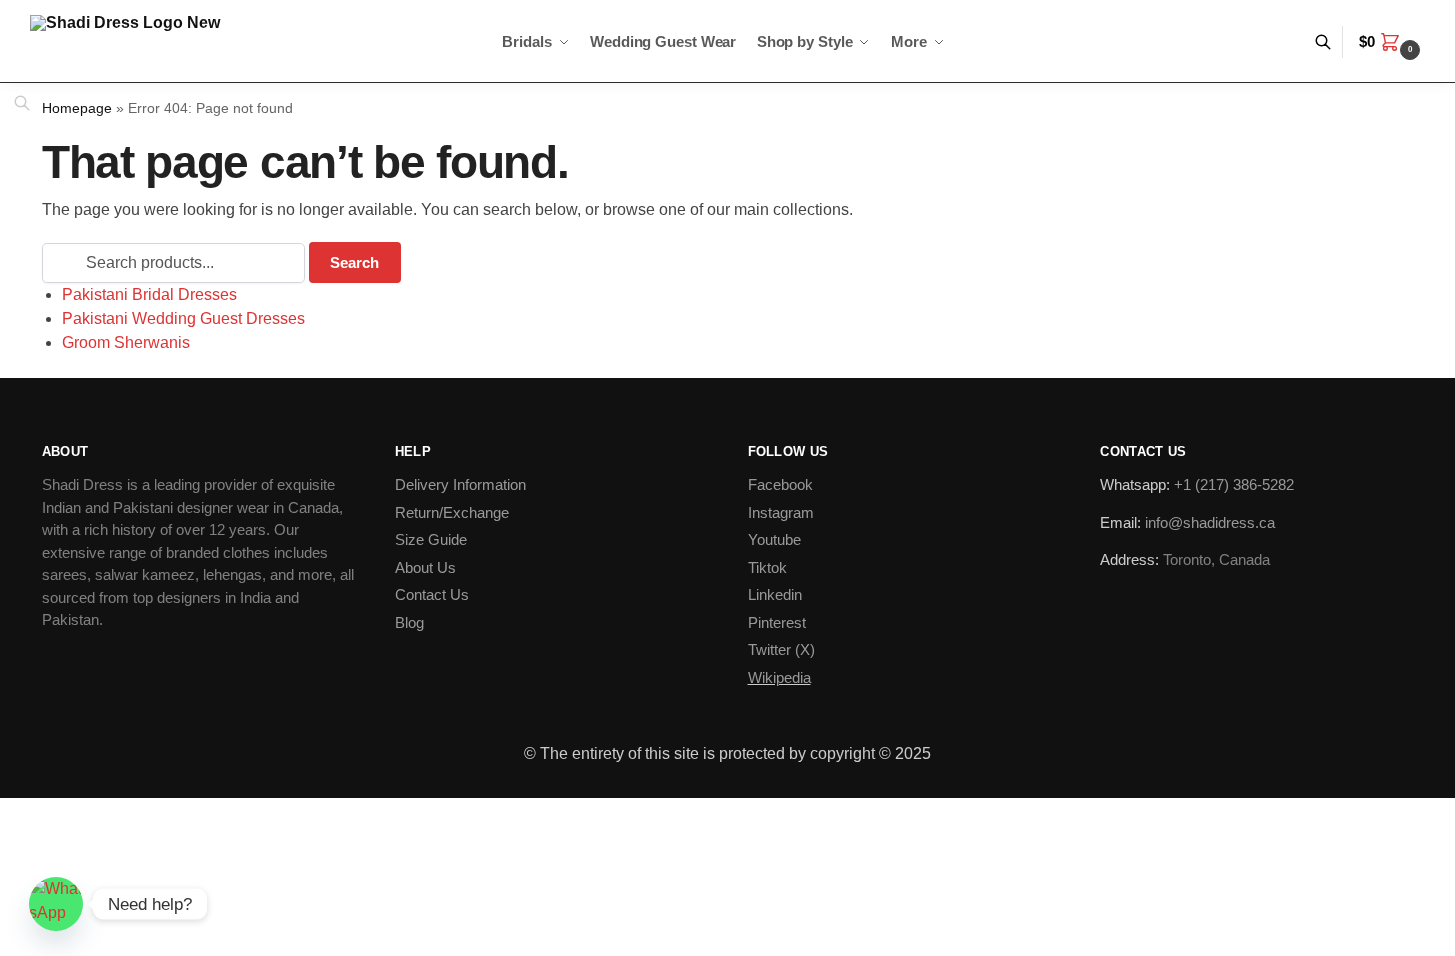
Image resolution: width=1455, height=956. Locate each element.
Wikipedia (779, 677)
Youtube (774, 539)
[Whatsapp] (56, 904)
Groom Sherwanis (126, 342)
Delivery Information (460, 484)
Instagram (781, 512)
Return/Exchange (452, 512)
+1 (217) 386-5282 (1234, 484)
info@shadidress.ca (1210, 522)
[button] (1392, 42)
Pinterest (777, 622)
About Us (425, 567)
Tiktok (767, 567)
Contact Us (432, 594)
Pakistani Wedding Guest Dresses (183, 318)
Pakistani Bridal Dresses (149, 294)
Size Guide (431, 539)
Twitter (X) (781, 649)
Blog (409, 622)
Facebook (780, 484)
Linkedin (775, 594)
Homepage (77, 108)
